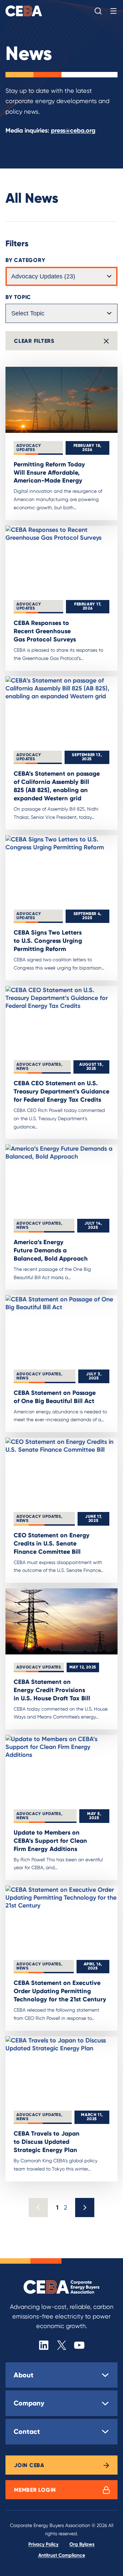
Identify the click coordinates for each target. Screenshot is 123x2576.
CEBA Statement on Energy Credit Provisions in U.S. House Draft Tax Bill (52, 1690)
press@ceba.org (73, 130)
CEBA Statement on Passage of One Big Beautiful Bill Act (55, 1397)
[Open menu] (113, 11)
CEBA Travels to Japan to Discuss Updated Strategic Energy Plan (47, 2142)
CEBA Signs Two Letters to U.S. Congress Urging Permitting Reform (48, 941)
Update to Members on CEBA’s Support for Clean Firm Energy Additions (50, 1841)
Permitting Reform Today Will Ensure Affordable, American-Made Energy (49, 472)
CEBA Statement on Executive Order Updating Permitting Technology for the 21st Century (60, 1991)
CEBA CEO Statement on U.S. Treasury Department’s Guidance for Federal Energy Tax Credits (61, 1091)
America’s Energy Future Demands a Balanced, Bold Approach (51, 1250)
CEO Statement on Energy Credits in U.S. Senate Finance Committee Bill (52, 1543)
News (22, 1068)
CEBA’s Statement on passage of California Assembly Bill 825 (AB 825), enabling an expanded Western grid (57, 786)
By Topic (18, 297)
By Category (25, 260)
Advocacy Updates (29, 447)
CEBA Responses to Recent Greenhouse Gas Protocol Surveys (45, 631)
